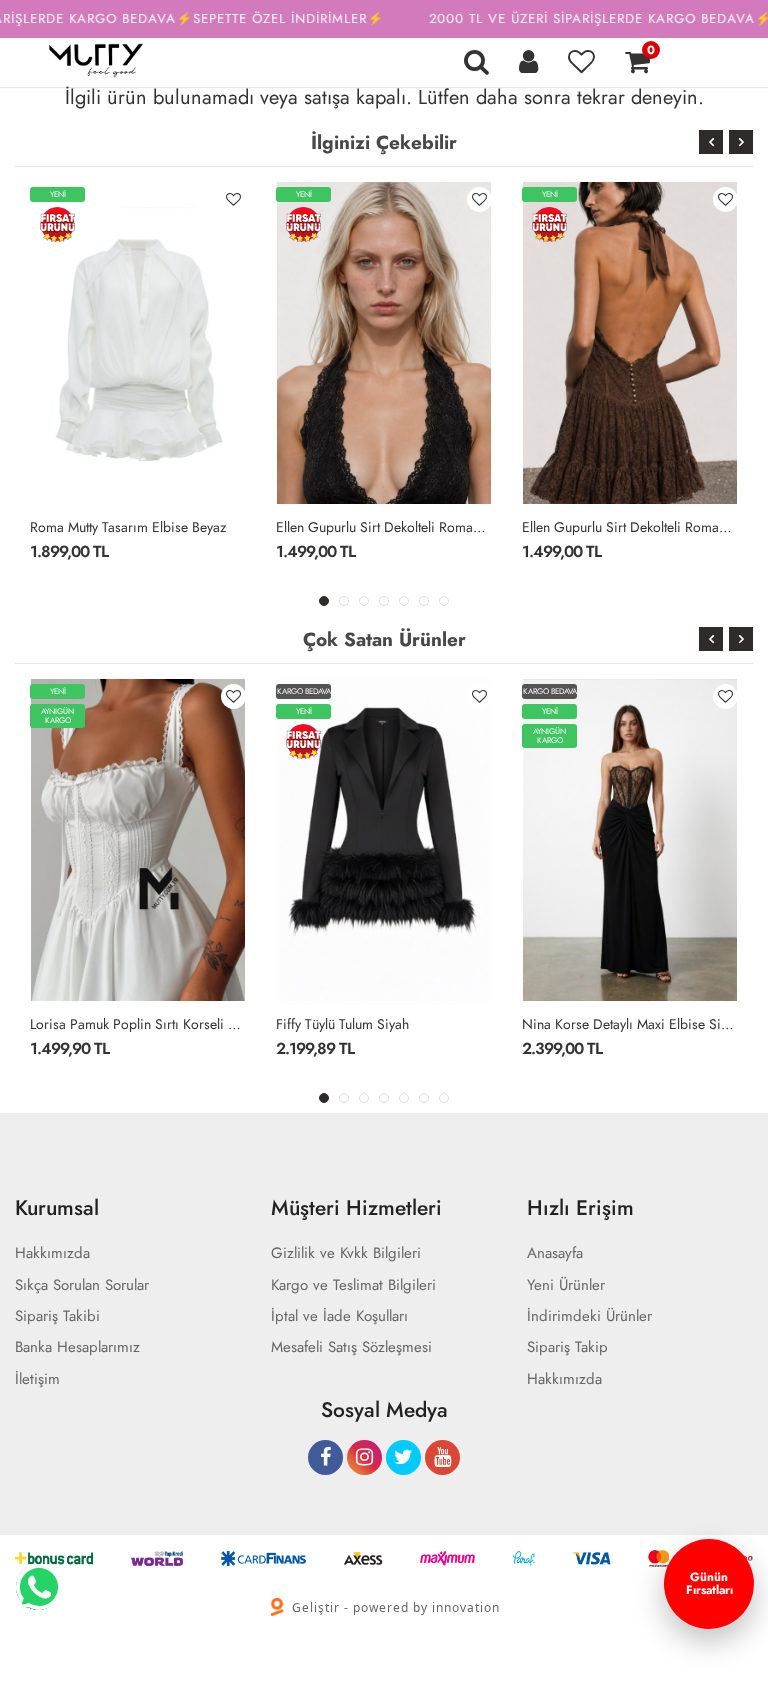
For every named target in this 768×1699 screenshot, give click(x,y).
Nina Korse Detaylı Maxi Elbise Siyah (630, 1024)
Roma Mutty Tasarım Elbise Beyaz (128, 527)
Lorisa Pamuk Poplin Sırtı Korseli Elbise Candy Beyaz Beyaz (138, 1024)
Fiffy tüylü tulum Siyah (342, 1024)
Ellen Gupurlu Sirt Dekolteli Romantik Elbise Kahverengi (630, 527)
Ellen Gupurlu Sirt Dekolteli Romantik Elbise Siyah (384, 527)
